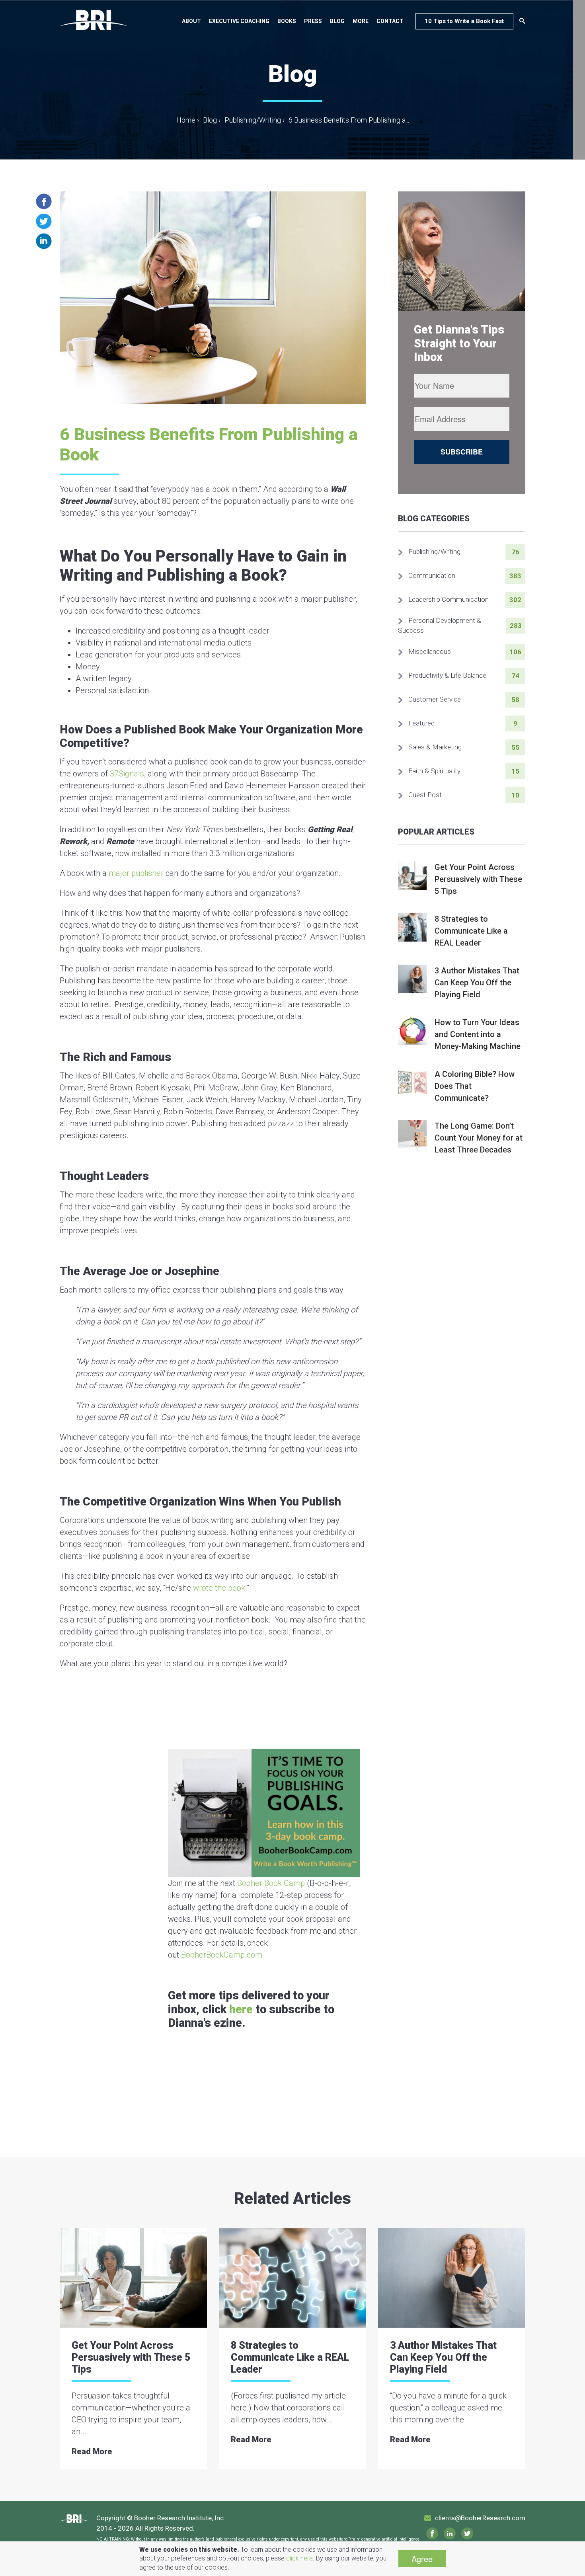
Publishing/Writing (253, 120)
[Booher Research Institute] (94, 20)
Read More (92, 2451)
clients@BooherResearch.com (480, 2518)
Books (287, 21)
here (241, 2009)
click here (299, 2558)
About (191, 21)
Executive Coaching (239, 21)
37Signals (127, 774)
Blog (337, 21)
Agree (422, 2559)
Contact (390, 21)
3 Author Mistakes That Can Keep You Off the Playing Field (443, 2357)
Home (188, 120)
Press (313, 21)
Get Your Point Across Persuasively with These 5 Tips (131, 2357)
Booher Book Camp (271, 1883)
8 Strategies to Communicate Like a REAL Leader (290, 2357)
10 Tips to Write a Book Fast (464, 21)
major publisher (136, 873)
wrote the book (219, 1588)
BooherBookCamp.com (222, 1955)
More (361, 21)
